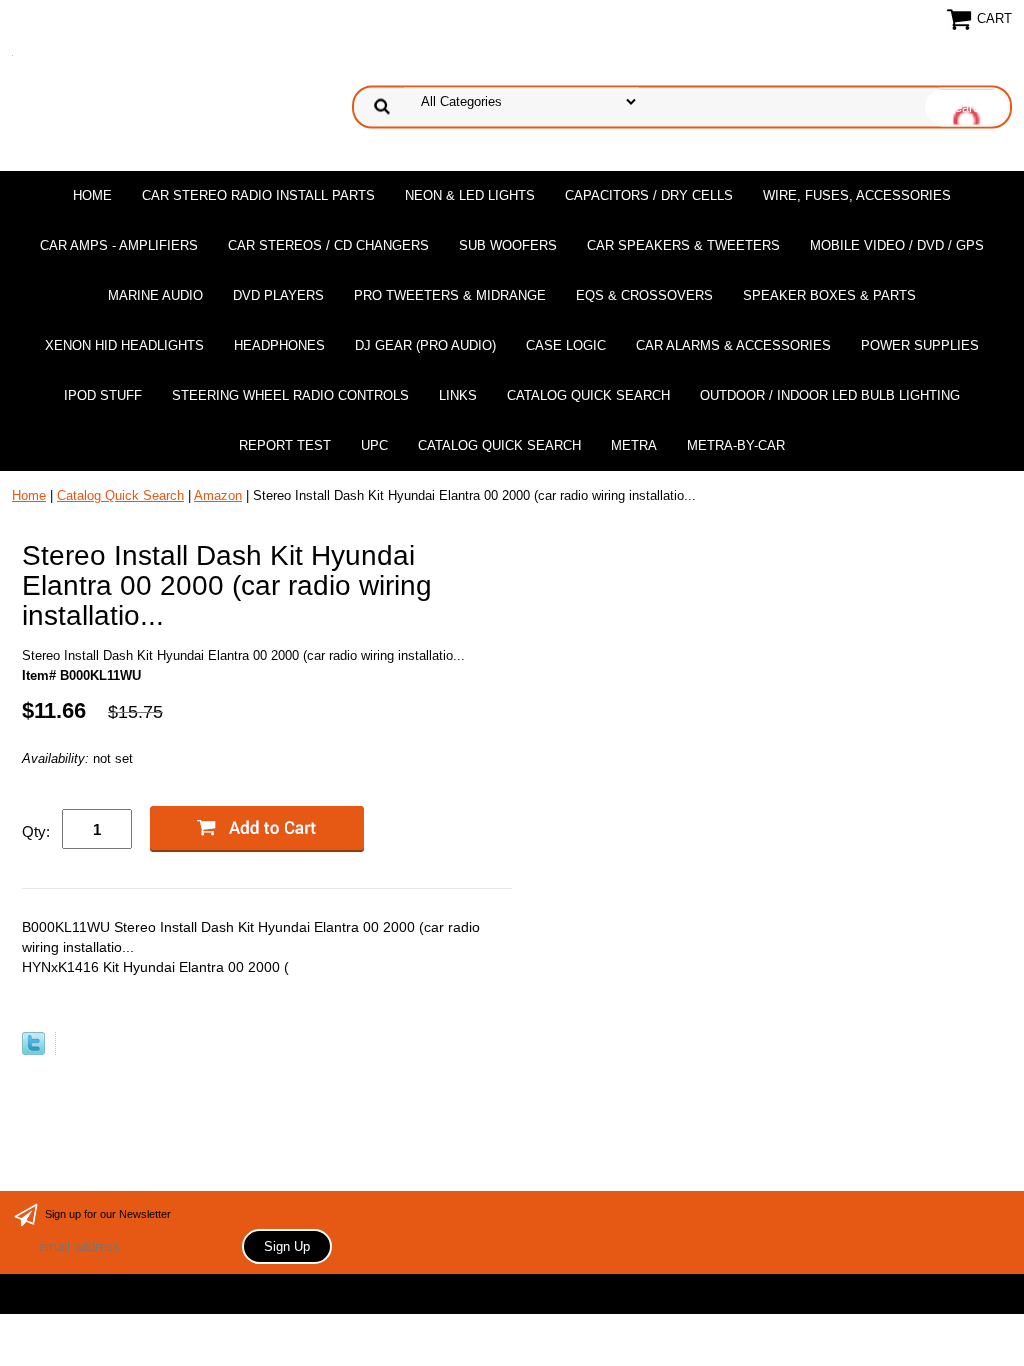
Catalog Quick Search (588, 395)
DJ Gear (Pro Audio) (425, 345)
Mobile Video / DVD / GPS (897, 245)
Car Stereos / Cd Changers (328, 245)
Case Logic (566, 345)
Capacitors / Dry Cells (649, 195)
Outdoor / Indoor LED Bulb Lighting (830, 395)
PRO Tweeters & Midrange (450, 295)
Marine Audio (155, 295)
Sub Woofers (508, 245)
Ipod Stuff (103, 395)
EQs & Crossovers (644, 295)
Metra (634, 445)
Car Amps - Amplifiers (119, 245)
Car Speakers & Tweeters (683, 245)
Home (92, 195)
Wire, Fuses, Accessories (857, 195)
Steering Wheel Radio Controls (290, 395)
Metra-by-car (736, 445)
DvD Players (278, 295)
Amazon (218, 495)
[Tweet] (33, 1050)
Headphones (279, 345)
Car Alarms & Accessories (733, 345)
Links (458, 395)
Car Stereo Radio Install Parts (258, 195)
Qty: (36, 831)
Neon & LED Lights (470, 195)
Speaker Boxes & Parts (829, 295)
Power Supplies (920, 345)
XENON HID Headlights (124, 345)
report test (285, 445)
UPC (374, 445)
